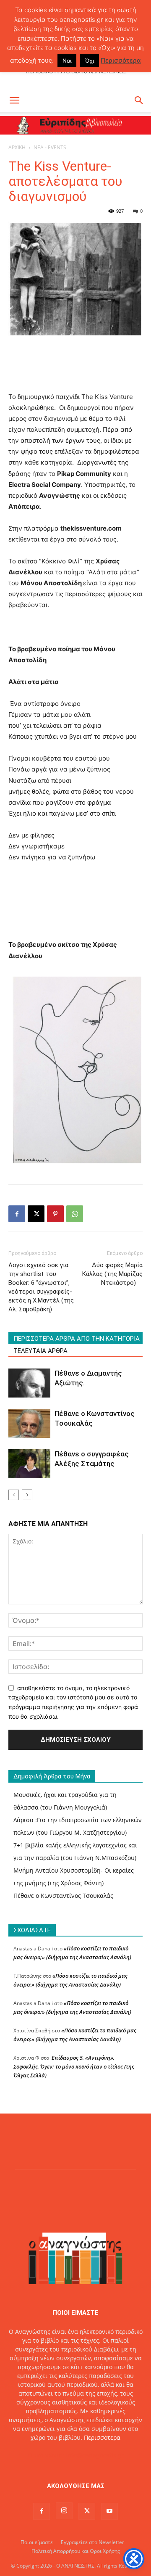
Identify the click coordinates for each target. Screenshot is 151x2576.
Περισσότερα (102, 2437)
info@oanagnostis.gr (95, 2455)
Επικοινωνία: (47, 2455)
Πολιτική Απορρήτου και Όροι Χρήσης (76, 2551)
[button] (14, 100)
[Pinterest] (55, 1214)
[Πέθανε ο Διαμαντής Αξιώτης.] (29, 1383)
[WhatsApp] (75, 1214)
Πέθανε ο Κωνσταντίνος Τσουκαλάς (63, 1896)
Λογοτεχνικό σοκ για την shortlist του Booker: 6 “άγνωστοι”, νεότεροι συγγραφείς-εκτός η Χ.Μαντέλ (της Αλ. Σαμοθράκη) (41, 1287)
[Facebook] (17, 1214)
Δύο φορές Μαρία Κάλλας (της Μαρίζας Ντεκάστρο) (112, 1274)
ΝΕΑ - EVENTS (50, 147)
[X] (36, 1214)
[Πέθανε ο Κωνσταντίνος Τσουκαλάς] (29, 1423)
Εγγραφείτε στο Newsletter (92, 2542)
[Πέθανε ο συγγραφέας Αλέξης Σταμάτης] (29, 1464)
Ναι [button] (67, 61)
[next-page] (27, 1495)
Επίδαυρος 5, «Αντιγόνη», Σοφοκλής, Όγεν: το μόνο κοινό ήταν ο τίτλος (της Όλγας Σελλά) (74, 2066)
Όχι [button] (90, 61)
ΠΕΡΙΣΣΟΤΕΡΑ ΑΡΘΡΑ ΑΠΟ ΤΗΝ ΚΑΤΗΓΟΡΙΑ (77, 1339)
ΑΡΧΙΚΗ (17, 147)
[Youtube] (109, 2511)
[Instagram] (64, 2511)
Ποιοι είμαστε (37, 2542)
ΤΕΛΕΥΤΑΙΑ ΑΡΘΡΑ (40, 1351)
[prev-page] (14, 1495)
